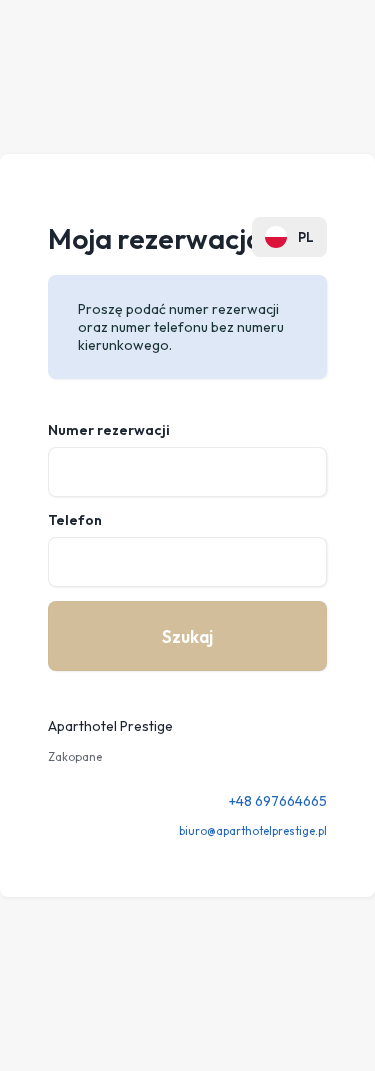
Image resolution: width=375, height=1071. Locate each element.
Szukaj (187, 636)
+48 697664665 (278, 801)
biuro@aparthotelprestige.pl (253, 831)
